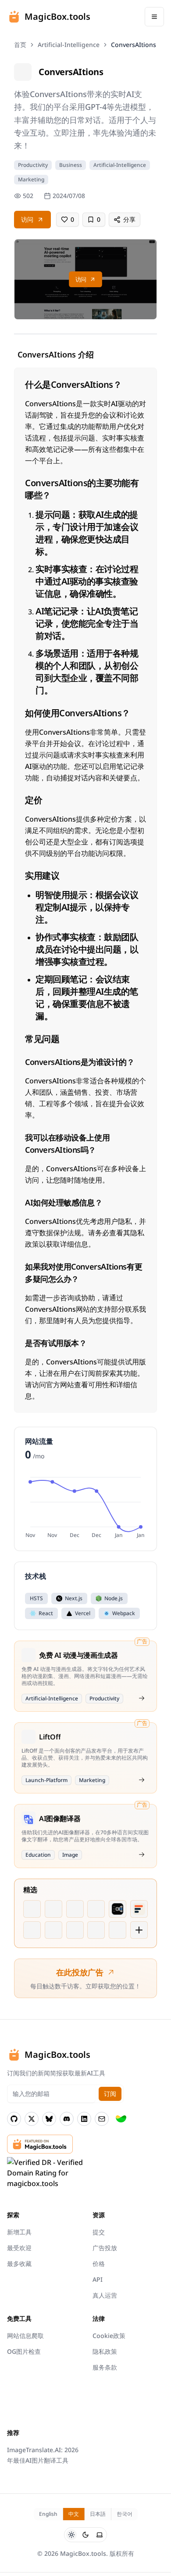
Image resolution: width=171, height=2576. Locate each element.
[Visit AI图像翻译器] (142, 1854)
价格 (99, 2264)
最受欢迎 (19, 2248)
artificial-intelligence (69, 45)
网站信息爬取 (25, 2336)
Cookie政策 (109, 2336)
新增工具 (19, 2232)
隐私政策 (105, 2351)
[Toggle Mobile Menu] (154, 17)
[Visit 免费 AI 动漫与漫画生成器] (142, 1698)
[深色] (85, 2535)
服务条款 (105, 2367)
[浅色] (71, 2535)
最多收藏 (19, 2264)
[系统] (100, 2535)
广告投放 (105, 2248)
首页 (20, 45)
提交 (99, 2232)
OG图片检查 (24, 2351)
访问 (27, 219)
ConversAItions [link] (134, 45)
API (98, 2279)
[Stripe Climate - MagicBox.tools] (121, 2119)
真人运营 (105, 2295)
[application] (85, 1506)
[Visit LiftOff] (142, 1780)
